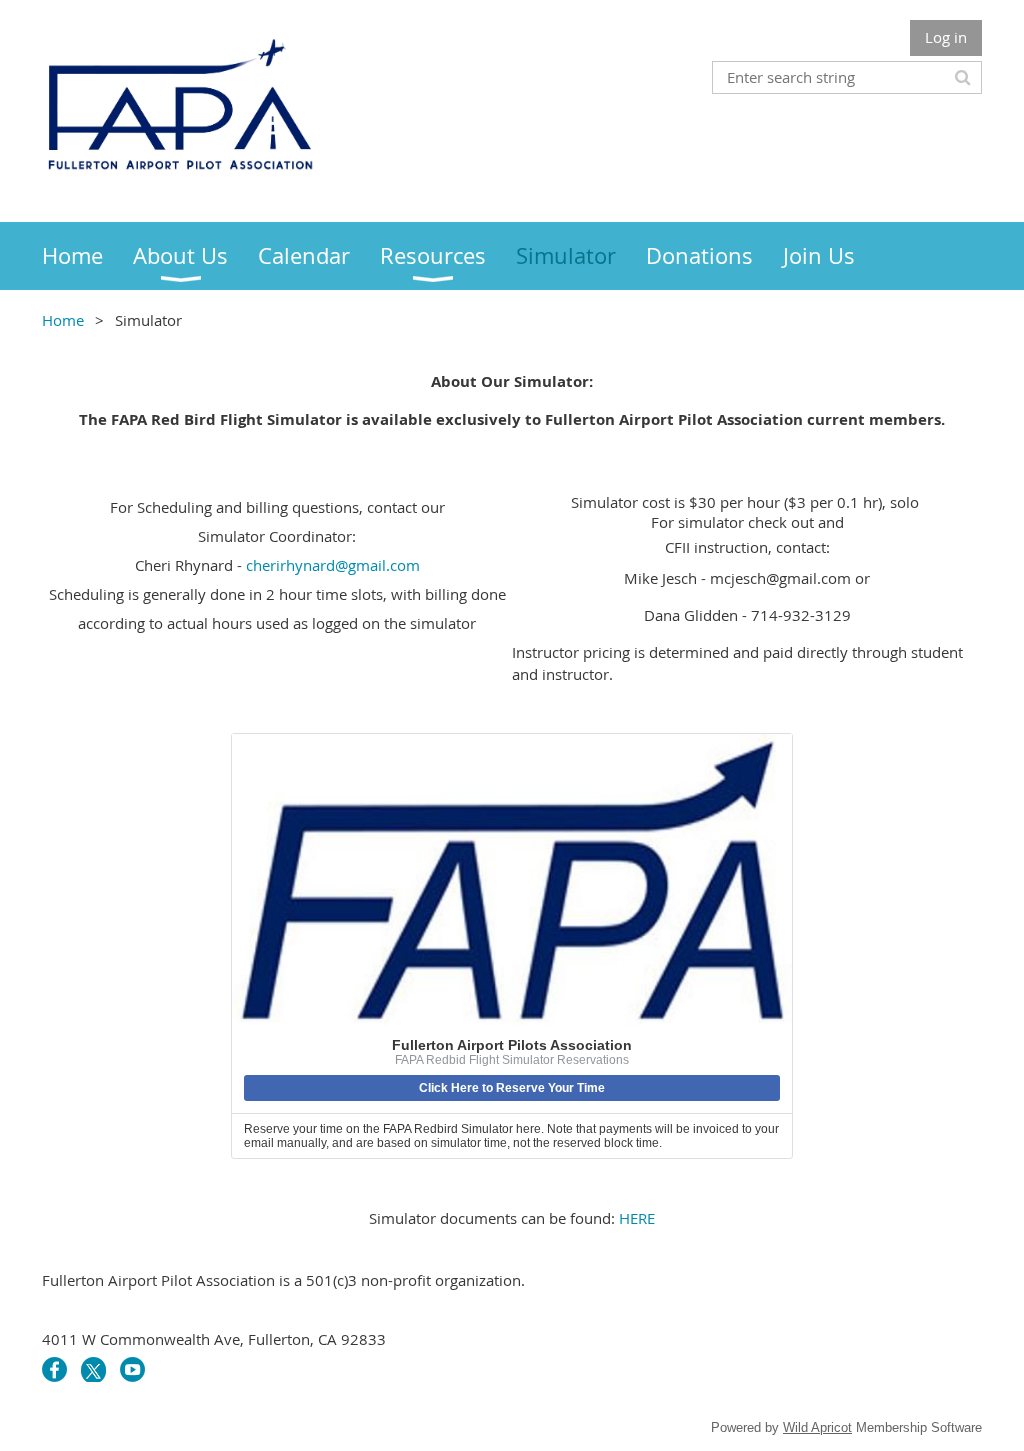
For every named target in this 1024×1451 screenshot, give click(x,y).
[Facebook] (54, 1369)
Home (63, 320)
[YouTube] (132, 1369)
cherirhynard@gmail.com (333, 565)
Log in (946, 37)
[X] (93, 1369)
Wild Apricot (817, 1427)
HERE (637, 1218)
